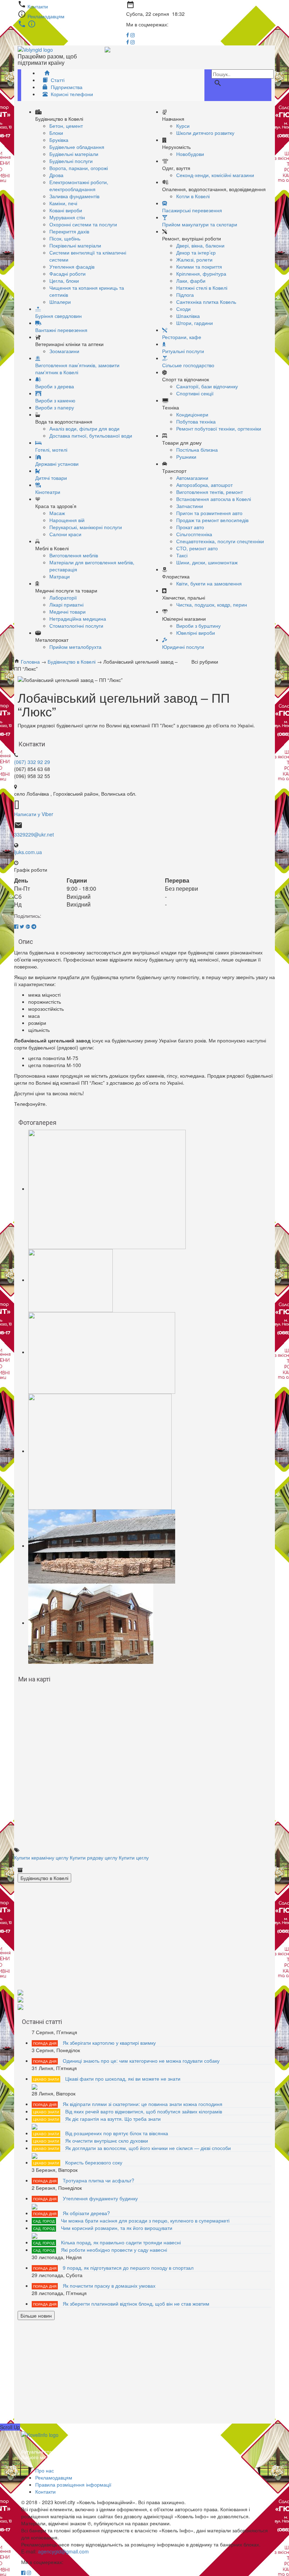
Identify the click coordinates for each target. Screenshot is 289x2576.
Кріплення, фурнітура (201, 274)
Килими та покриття (199, 267)
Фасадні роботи (67, 274)
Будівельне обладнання (77, 147)
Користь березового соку (94, 2162)
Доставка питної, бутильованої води (91, 435)
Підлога (185, 295)
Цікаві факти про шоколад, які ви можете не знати (123, 2079)
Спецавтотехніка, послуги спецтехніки (220, 541)
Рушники (186, 457)
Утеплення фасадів (72, 267)
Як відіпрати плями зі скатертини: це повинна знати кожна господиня (143, 2104)
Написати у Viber (34, 814)
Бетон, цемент (66, 126)
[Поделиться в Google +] (28, 926)
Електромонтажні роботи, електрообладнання (79, 186)
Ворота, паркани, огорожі (79, 168)
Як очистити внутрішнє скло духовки (107, 2141)
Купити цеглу (134, 1857)
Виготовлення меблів (74, 555)
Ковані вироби (66, 210)
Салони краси (65, 534)
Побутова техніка (196, 421)
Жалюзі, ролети (194, 259)
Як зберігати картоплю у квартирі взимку (109, 2043)
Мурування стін (67, 217)
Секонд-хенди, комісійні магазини (215, 175)
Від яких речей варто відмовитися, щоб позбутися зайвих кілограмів (144, 2111)
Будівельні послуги (71, 161)
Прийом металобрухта (75, 647)
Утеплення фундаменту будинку (100, 2198)
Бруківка (59, 140)
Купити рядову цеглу (94, 1857)
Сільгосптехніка (194, 534)
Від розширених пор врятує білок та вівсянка (117, 2133)
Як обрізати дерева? (86, 2213)
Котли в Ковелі (193, 196)
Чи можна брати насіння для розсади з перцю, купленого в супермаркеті (145, 2220)
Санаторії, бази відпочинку (207, 386)
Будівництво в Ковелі (72, 662)
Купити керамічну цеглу (41, 1857)
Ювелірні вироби (196, 633)
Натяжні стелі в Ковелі (202, 288)
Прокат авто (190, 527)
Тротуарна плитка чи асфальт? (99, 2180)
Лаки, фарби (191, 281)
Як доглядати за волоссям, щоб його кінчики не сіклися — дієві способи (148, 2148)
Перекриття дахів (69, 231)
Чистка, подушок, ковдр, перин (212, 604)
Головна (30, 662)
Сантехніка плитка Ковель (206, 302)
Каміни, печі (63, 203)
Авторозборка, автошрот (204, 485)
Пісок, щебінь (65, 238)
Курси (183, 126)
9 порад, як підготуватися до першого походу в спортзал (128, 2268)
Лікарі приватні (66, 604)
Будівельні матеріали (74, 154)
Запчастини (190, 506)
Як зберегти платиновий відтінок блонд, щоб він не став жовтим (136, 2304)
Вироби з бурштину (198, 626)
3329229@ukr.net (34, 834)
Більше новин (36, 2315)
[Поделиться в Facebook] (16, 926)
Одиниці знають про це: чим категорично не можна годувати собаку (141, 2061)
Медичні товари (67, 612)
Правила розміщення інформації (73, 2484)
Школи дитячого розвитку (205, 133)
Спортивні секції (195, 393)
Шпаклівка (188, 316)
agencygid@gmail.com (63, 2551)
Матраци (60, 576)
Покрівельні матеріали (75, 245)
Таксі (182, 555)
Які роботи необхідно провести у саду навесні (114, 2250)
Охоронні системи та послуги (83, 224)
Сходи (183, 309)
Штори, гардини (195, 323)
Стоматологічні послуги (76, 626)
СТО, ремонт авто (197, 548)
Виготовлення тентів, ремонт (210, 492)
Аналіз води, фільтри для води (84, 428)
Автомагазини (192, 478)
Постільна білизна (197, 450)
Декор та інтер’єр (196, 252)
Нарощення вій (67, 520)
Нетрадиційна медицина (78, 619)
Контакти (38, 6)
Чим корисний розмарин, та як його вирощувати (117, 2228)
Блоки (56, 133)
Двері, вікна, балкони (200, 245)
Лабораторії (63, 597)
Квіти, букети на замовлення (209, 583)
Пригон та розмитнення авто (209, 513)
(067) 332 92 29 (32, 762)
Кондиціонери (192, 414)
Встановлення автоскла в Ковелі (214, 499)
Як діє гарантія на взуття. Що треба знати (113, 2119)
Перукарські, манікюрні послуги (86, 527)
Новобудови (190, 154)
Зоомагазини (64, 351)
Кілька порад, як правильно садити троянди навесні (121, 2242)
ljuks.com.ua (28, 852)
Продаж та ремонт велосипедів (212, 520)
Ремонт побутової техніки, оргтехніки (219, 428)
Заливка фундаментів (74, 196)
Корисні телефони (71, 94)
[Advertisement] (144, 1939)
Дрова (56, 175)
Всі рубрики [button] (207, 662)
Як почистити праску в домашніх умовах (109, 2286)
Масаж (57, 513)
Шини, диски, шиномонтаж (207, 562)
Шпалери (60, 302)
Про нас (45, 2470)
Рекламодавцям (46, 16)
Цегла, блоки (64, 281)
